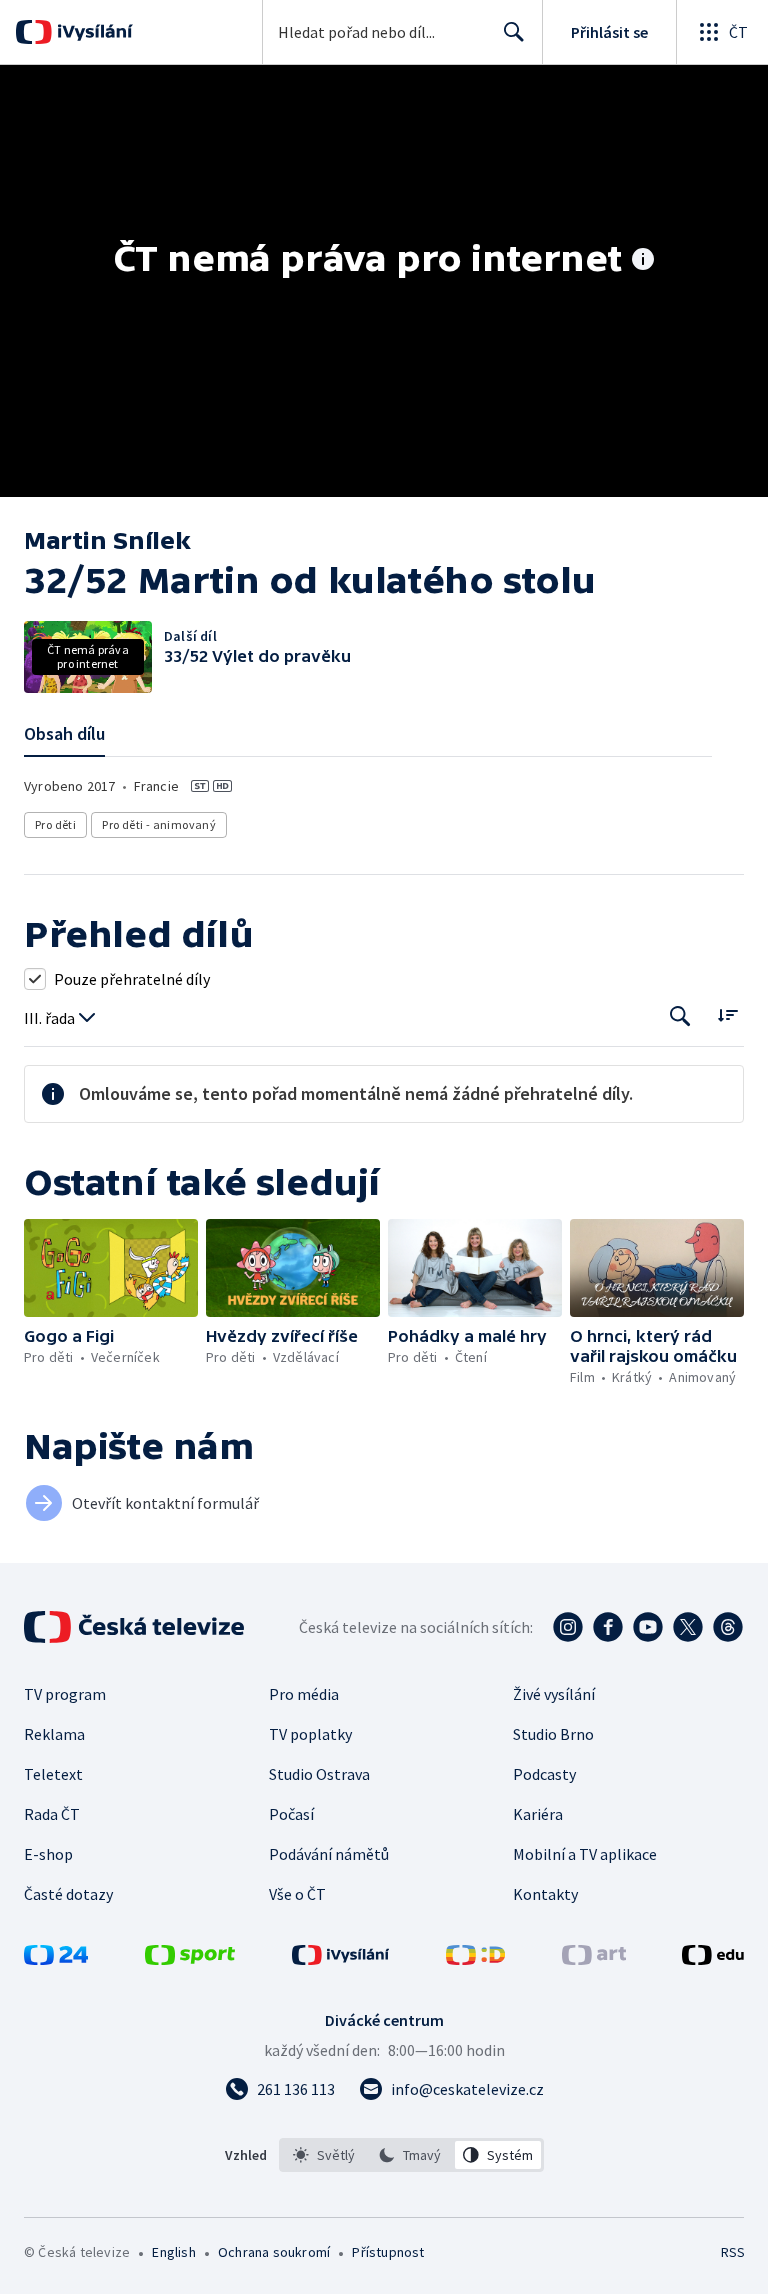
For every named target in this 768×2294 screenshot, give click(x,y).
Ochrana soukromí (274, 2252)
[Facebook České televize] (608, 1627)
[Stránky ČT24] (56, 1959)
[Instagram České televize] (568, 1627)
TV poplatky (310, 1734)
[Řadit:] (727, 1014)
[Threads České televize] (728, 1627)
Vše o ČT (297, 1894)
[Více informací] (643, 261)
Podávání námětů (329, 1854)
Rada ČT (52, 1814)
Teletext (53, 1774)
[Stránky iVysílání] (341, 1959)
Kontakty (545, 1894)
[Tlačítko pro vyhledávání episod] (680, 1016)
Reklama (54, 1734)
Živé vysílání (554, 1694)
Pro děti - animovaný (159, 824)
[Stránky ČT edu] (713, 1959)
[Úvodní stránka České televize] (136, 1627)
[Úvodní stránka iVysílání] (92, 32)
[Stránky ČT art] (594, 1959)
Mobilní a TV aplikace (585, 1854)
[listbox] (411, 2155)
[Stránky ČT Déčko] (475, 1959)
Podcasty (544, 1774)
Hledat (514, 32)
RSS (732, 2252)
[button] (111, 1268)
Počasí (291, 1814)
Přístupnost (388, 2252)
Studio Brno (553, 1734)
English (173, 2252)
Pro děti (55, 824)
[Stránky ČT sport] (190, 1959)
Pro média (304, 1694)
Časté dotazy (68, 1894)
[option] (324, 2155)
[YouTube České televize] (648, 1627)
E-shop (48, 1854)
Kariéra (538, 1814)
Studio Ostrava (319, 1774)
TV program (65, 1694)
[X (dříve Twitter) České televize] (688, 1627)
